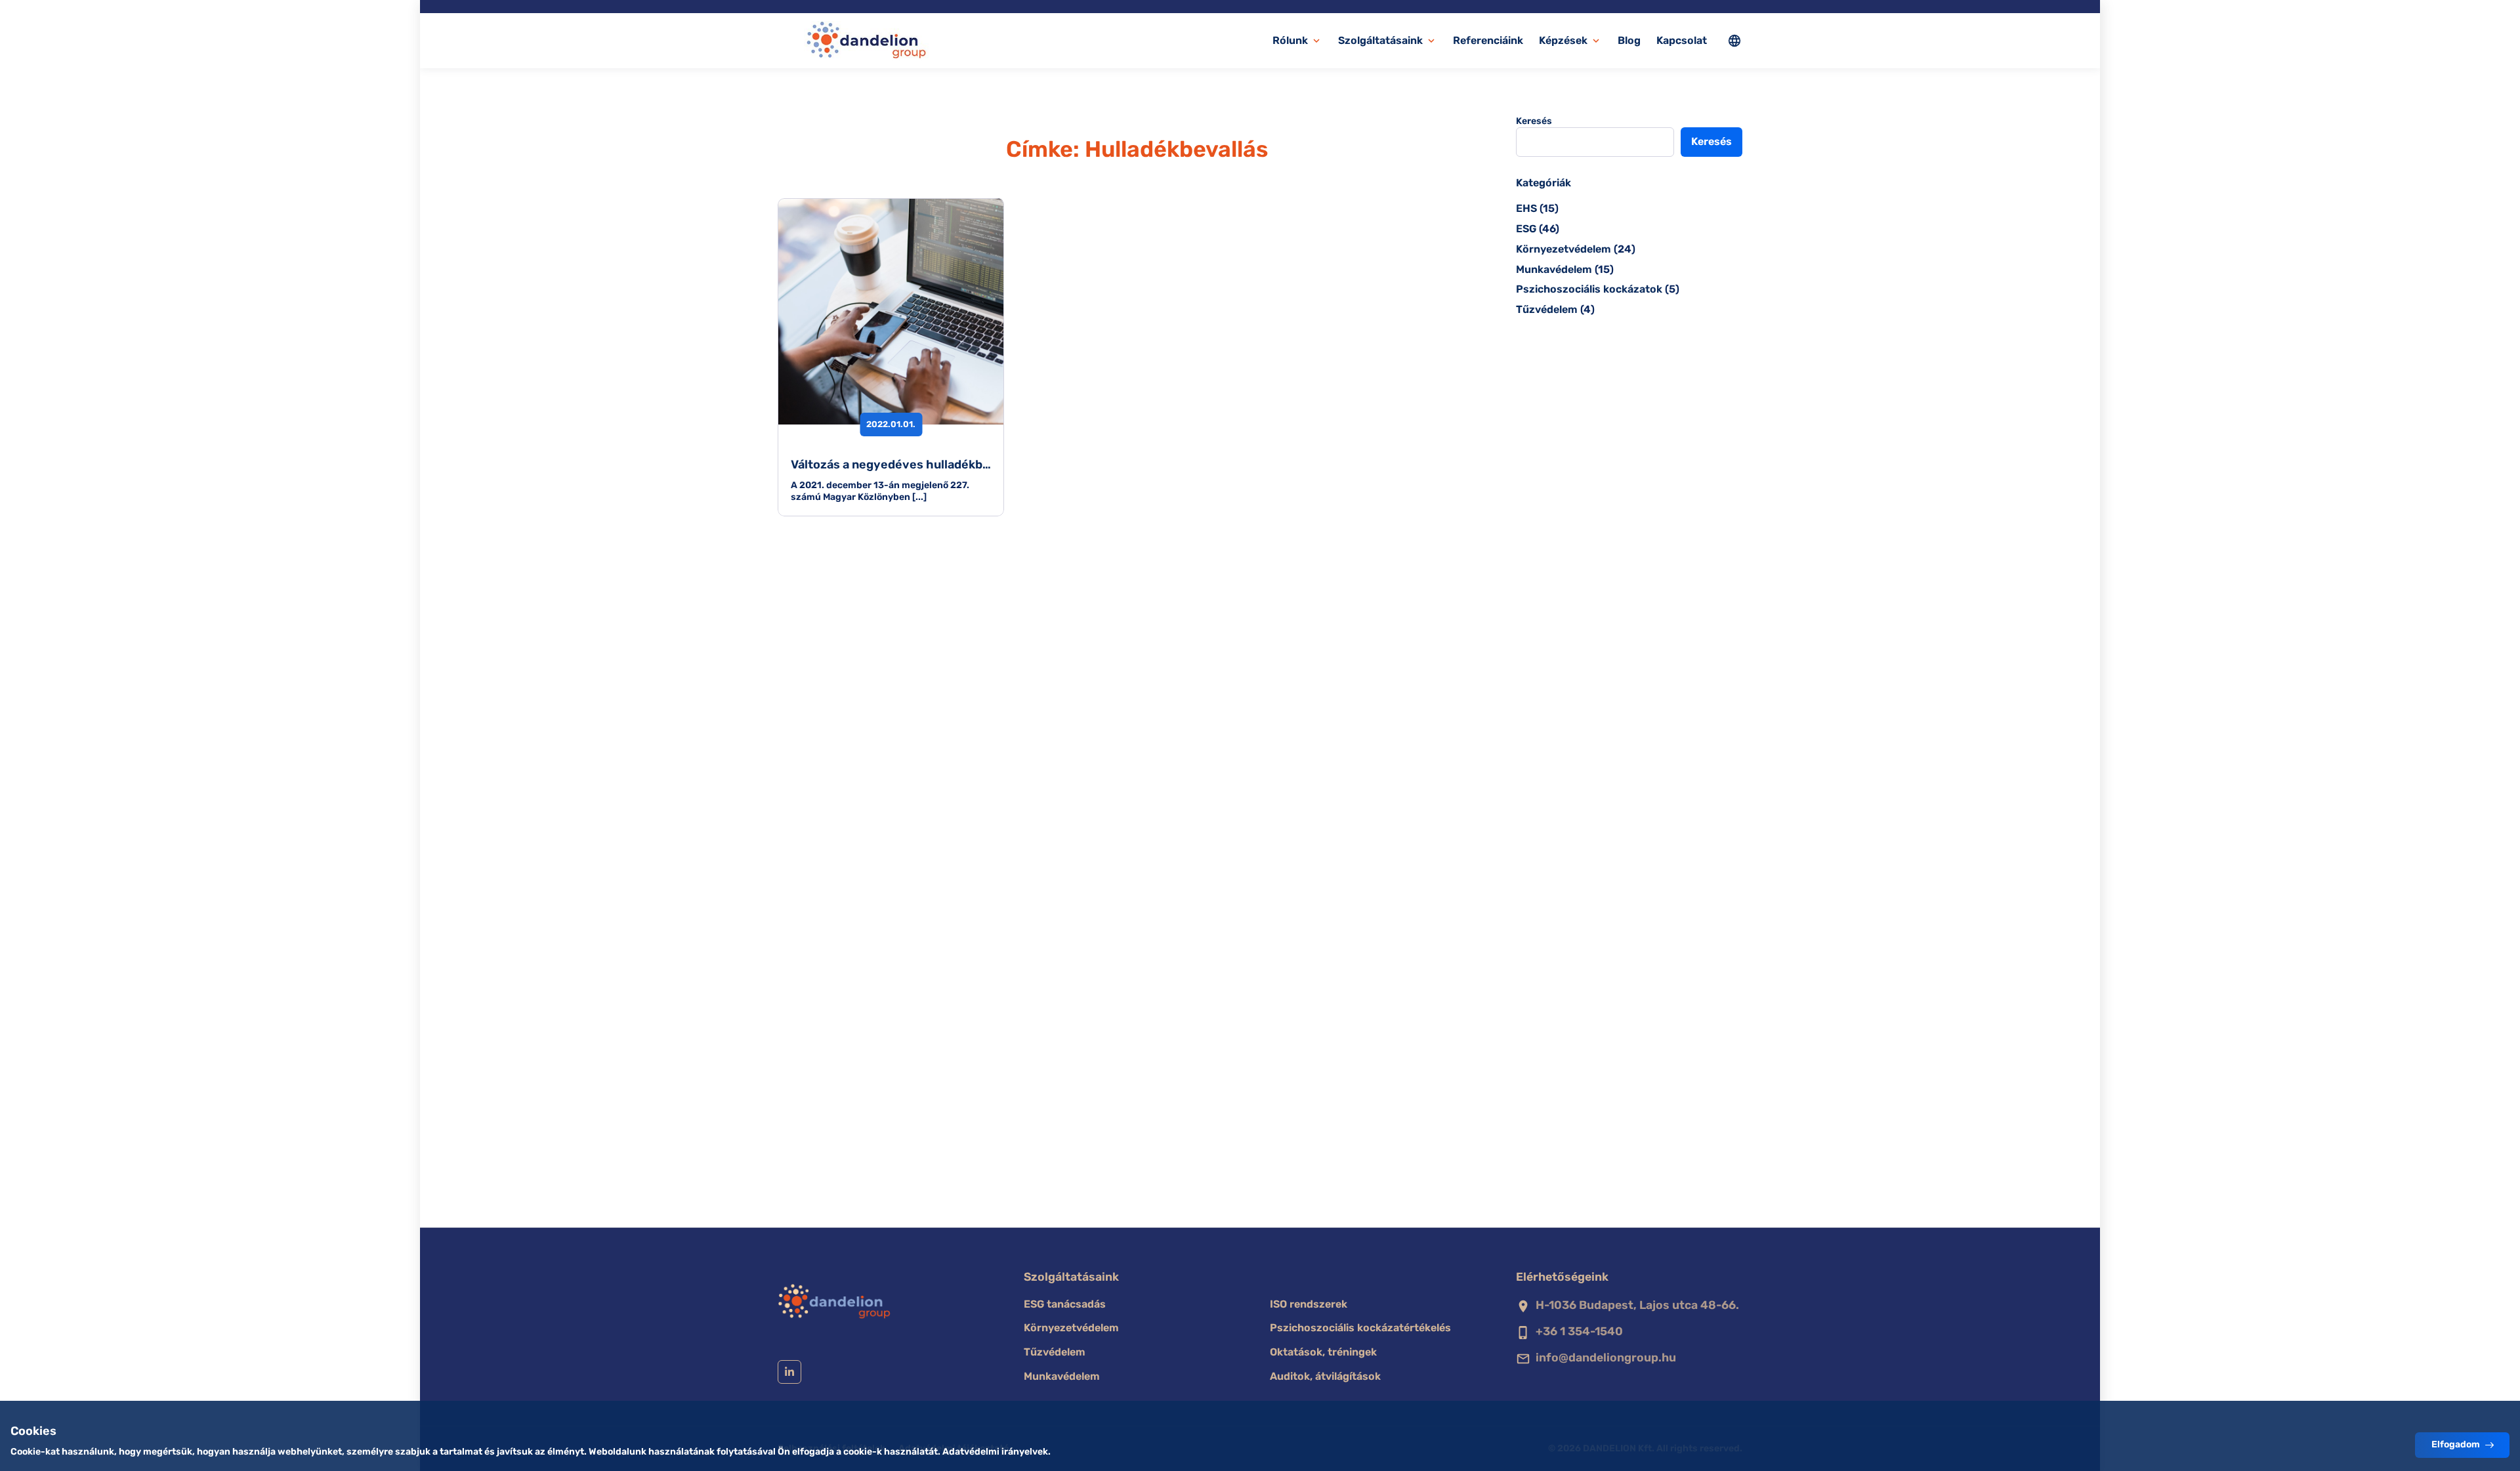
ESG (1526, 229)
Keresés (1534, 121)
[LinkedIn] (789, 1372)
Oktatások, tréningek (1323, 1352)
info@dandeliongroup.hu (1606, 1357)
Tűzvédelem (1547, 309)
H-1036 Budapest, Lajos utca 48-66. (1637, 1305)
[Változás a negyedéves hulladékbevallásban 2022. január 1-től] (891, 311)
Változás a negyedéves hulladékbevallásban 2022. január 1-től (970, 465)
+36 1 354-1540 (1579, 1331)
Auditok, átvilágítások (1325, 1376)
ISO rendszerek (1309, 1304)
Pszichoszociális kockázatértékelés (1360, 1328)
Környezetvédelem (1564, 249)
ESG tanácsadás (1065, 1304)
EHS (1526, 208)
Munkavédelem (1554, 269)
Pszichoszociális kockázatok (1589, 289)
